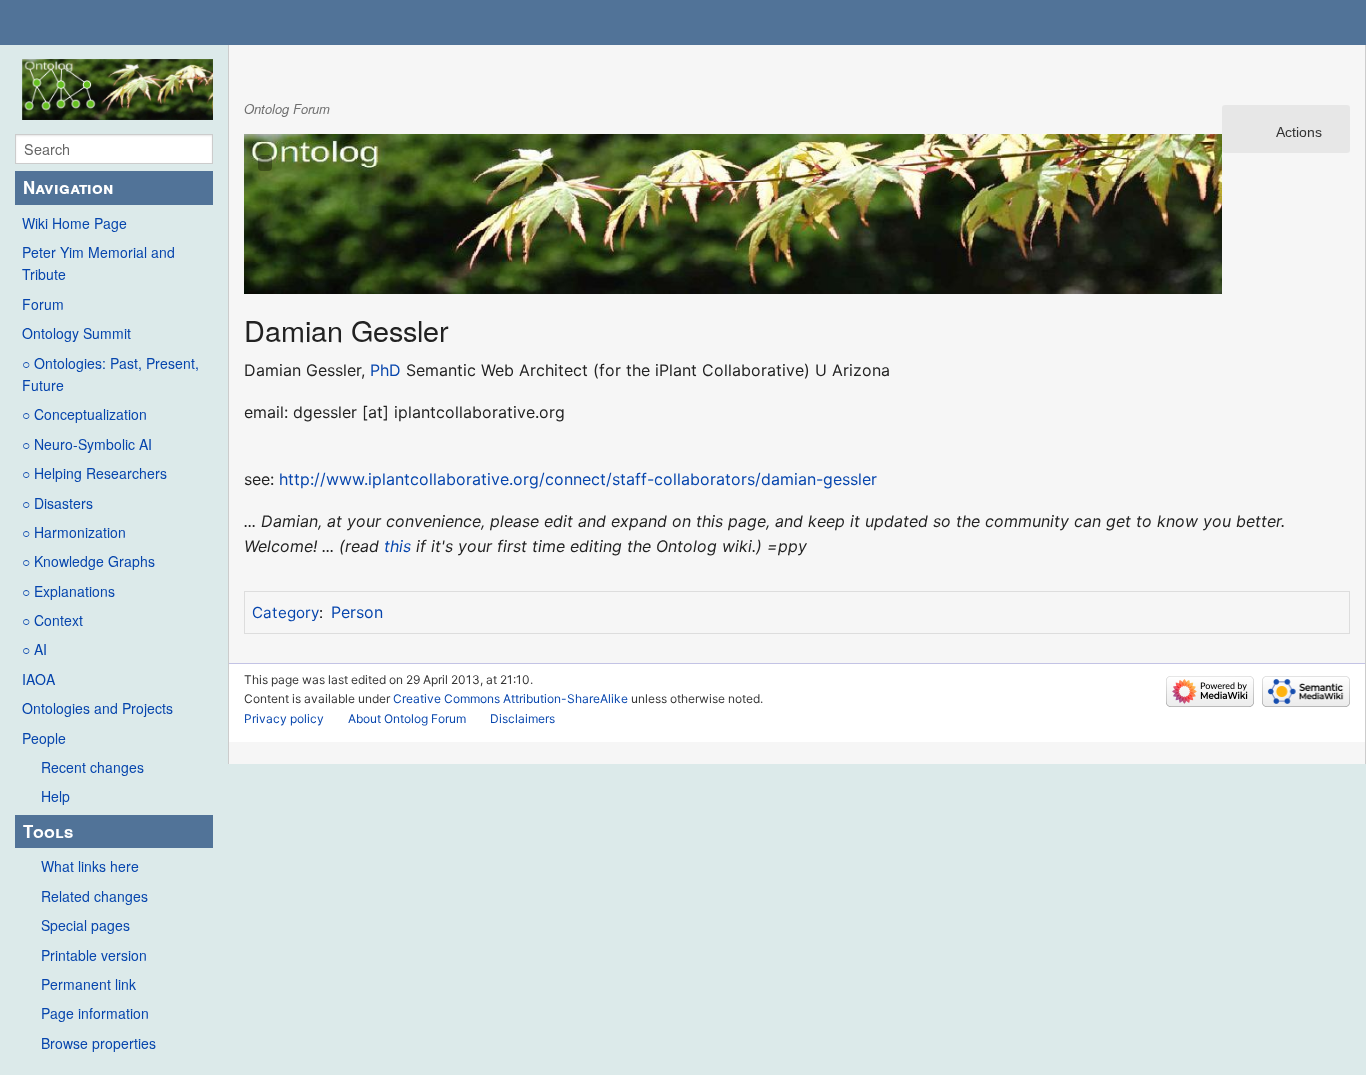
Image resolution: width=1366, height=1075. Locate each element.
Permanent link (88, 984)
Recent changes (92, 767)
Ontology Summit (76, 333)
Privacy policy (284, 718)
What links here (90, 866)
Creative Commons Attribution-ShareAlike (510, 698)
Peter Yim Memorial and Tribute (98, 263)
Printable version (94, 955)
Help (55, 796)
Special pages (85, 925)
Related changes (94, 896)
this (397, 546)
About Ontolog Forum (407, 718)
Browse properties (98, 1043)
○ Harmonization (74, 532)
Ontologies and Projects (97, 708)
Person (357, 612)
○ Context (52, 620)
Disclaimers (522, 718)
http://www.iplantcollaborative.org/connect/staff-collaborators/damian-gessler (578, 479)
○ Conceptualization (84, 414)
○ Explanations (68, 591)
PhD (385, 370)
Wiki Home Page (74, 223)
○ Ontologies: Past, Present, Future (110, 374)
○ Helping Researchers (94, 473)
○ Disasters (57, 503)
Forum (43, 304)
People (44, 738)
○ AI (34, 649)
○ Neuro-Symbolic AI (87, 444)
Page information (95, 1013)
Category (285, 612)
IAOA (38, 679)
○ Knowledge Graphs (88, 561)
